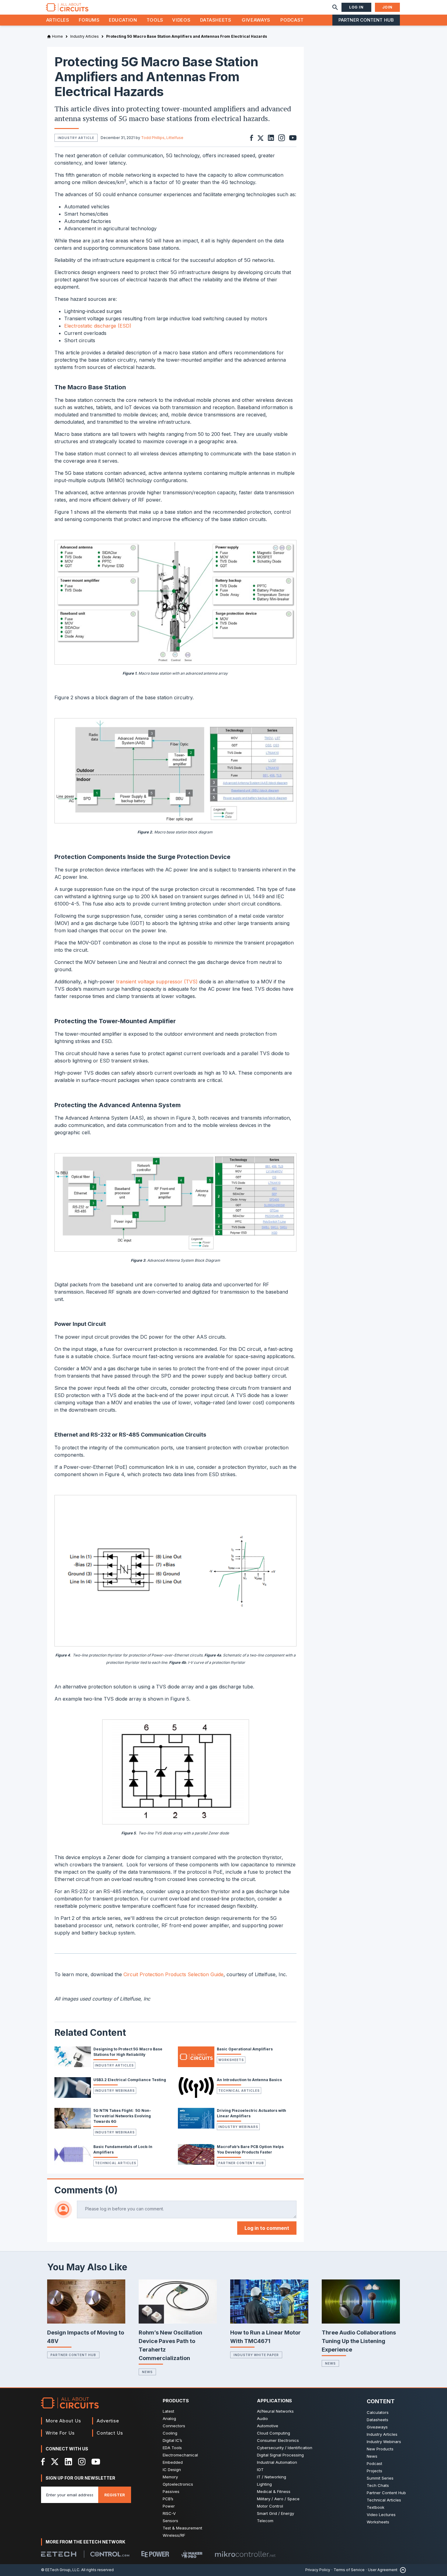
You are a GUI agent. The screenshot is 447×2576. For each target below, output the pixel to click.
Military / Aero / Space (278, 2499)
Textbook (376, 2507)
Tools (155, 20)
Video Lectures (381, 2515)
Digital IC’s (172, 2440)
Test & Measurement (182, 2528)
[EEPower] (155, 2554)
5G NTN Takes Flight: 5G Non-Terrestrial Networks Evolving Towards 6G (122, 2116)
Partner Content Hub (366, 20)
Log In (356, 7)
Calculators (378, 2412)
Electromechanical (180, 2455)
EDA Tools (172, 2448)
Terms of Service (349, 2570)
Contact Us (110, 2433)
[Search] (335, 7)
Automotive (268, 2426)
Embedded (173, 2462)
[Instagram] (82, 2462)
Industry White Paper (256, 2355)
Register (115, 2495)
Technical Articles (239, 2091)
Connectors (174, 2426)
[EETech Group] (59, 2554)
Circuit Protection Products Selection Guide (173, 1974)
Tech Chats (378, 2485)
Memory (170, 2477)
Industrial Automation (277, 2462)
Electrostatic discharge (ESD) (98, 326)
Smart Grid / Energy (275, 2513)
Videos (181, 20)
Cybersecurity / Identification (285, 2448)
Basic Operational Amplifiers (245, 2049)
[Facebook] (43, 2462)
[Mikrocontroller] (245, 2554)
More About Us (63, 2421)
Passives (171, 2491)
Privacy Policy (318, 2570)
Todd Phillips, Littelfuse (162, 138)
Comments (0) (86, 2190)
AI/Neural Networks (275, 2411)
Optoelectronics (178, 2484)
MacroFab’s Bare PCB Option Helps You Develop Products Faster (250, 2149)
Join (387, 7)
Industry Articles (114, 2065)
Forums (89, 20)
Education (123, 20)
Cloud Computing (274, 2433)
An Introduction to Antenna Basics (249, 2080)
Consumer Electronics (278, 2440)
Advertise (108, 2421)
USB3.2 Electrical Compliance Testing (130, 2080)
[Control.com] (110, 2554)
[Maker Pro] (192, 2554)
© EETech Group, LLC (60, 2570)
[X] (55, 2462)
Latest (168, 2411)
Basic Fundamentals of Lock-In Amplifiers (123, 2149)
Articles (58, 20)
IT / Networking (272, 2477)
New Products (380, 2449)
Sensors (170, 2521)
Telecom (265, 2521)
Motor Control (270, 2506)
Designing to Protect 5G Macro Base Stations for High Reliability (128, 2052)
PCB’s (168, 2499)
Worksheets (231, 2060)
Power (169, 2506)
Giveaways (256, 20)
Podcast (292, 20)
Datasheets (216, 20)
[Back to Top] (402, 2570)
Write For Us (60, 2433)
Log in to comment (267, 2228)
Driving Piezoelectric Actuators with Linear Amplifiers (251, 2113)
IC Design (172, 2470)
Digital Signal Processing (280, 2455)
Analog (169, 2418)
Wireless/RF (174, 2535)
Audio (262, 2418)
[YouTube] (96, 2462)
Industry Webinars (115, 2091)
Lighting (264, 2484)
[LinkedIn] (68, 2462)
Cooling (170, 2433)
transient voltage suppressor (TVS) (158, 982)
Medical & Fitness (274, 2491)
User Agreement (383, 2570)
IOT (260, 2470)
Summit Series (380, 2478)
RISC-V (169, 2513)
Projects (374, 2471)
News (147, 2372)
